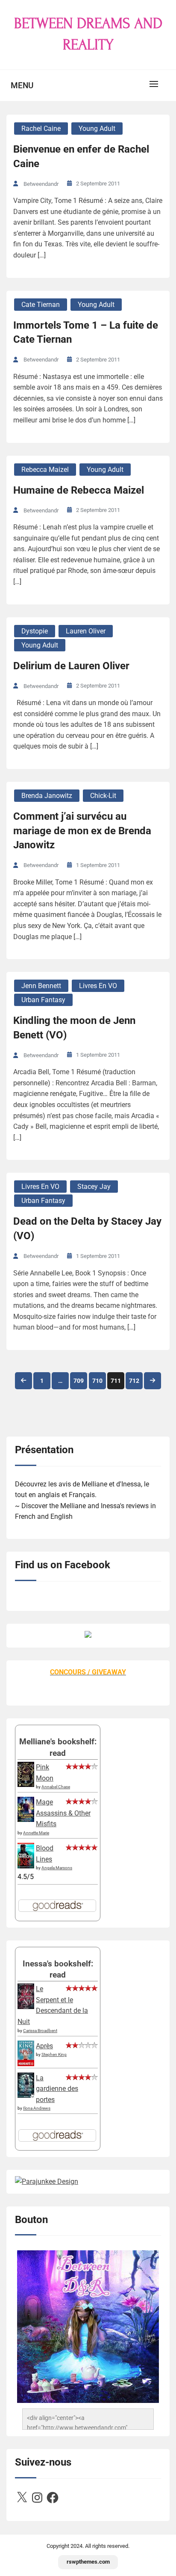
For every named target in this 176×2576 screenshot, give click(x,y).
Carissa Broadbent (40, 2031)
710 (97, 1381)
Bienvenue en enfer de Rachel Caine (81, 156)
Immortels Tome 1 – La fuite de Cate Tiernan (86, 332)
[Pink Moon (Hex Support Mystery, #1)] (26, 1785)
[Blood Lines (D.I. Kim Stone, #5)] (26, 1866)
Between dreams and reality (88, 34)
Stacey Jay (94, 1187)
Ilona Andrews (37, 2108)
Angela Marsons (57, 1868)
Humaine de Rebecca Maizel (79, 490)
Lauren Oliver (86, 631)
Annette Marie (36, 1833)
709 (79, 1381)
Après (44, 2046)
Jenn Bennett (41, 986)
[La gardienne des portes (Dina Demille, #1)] (26, 2095)
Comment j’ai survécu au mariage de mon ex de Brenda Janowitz (82, 831)
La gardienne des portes (57, 2089)
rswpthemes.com (88, 2562)
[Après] (26, 2065)
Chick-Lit (103, 796)
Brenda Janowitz (47, 796)
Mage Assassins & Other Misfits (63, 1813)
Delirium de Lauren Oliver (71, 666)
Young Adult (97, 129)
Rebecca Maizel (45, 470)
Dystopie (35, 631)
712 (134, 1381)
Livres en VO (98, 986)
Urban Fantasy (43, 1000)
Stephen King (54, 2054)
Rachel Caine (41, 129)
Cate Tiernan (41, 305)
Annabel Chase (56, 1787)
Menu (22, 85)
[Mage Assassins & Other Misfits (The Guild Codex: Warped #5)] (26, 1820)
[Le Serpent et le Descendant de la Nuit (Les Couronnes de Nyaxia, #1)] (26, 2007)
